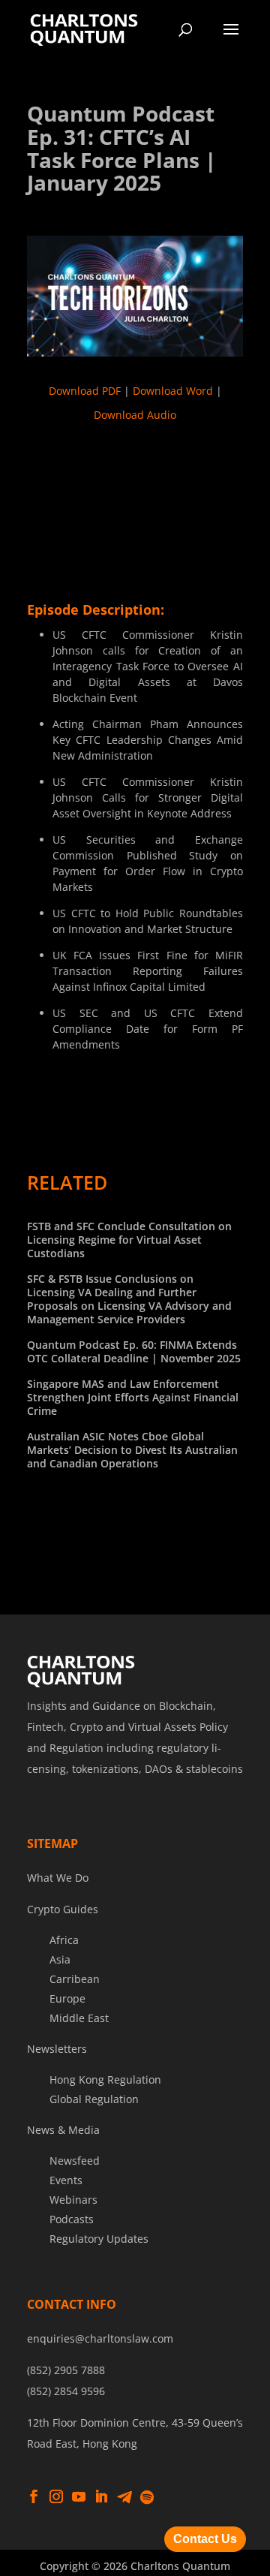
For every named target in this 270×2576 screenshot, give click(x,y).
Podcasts (72, 2219)
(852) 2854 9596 (66, 2391)
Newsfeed (75, 2161)
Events (66, 2180)
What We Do (58, 1878)
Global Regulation (94, 2099)
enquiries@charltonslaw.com (100, 2338)
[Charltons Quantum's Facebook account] (34, 2497)
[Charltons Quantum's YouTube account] (79, 2497)
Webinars (73, 2200)
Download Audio (135, 415)
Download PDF (85, 391)
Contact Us (205, 2539)
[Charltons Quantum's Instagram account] (56, 2497)
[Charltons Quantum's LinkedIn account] (101, 2497)
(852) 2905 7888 (66, 2370)
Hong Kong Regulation (105, 2079)
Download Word (173, 391)
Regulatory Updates (99, 2239)
